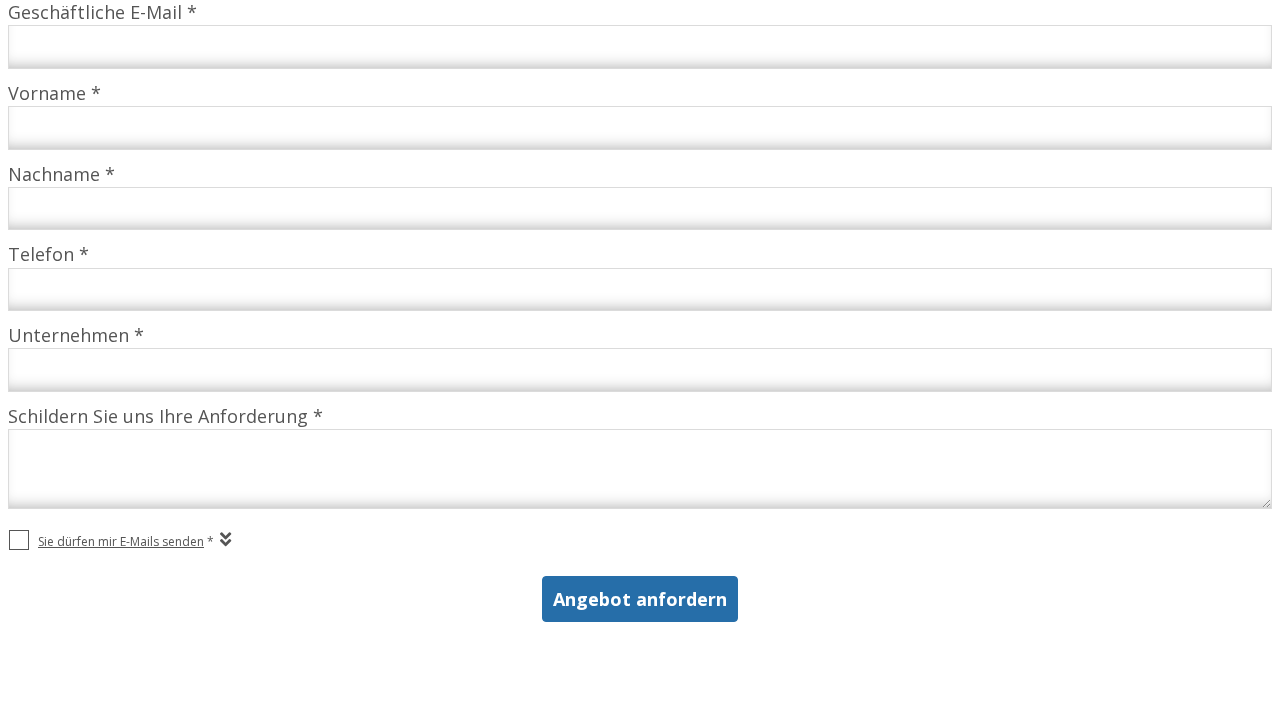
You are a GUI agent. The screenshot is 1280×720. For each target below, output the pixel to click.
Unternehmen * (76, 335)
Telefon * (48, 254)
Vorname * (54, 93)
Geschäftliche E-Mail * (102, 12)
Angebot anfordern (640, 599)
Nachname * (61, 174)
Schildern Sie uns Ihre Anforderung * (165, 416)
